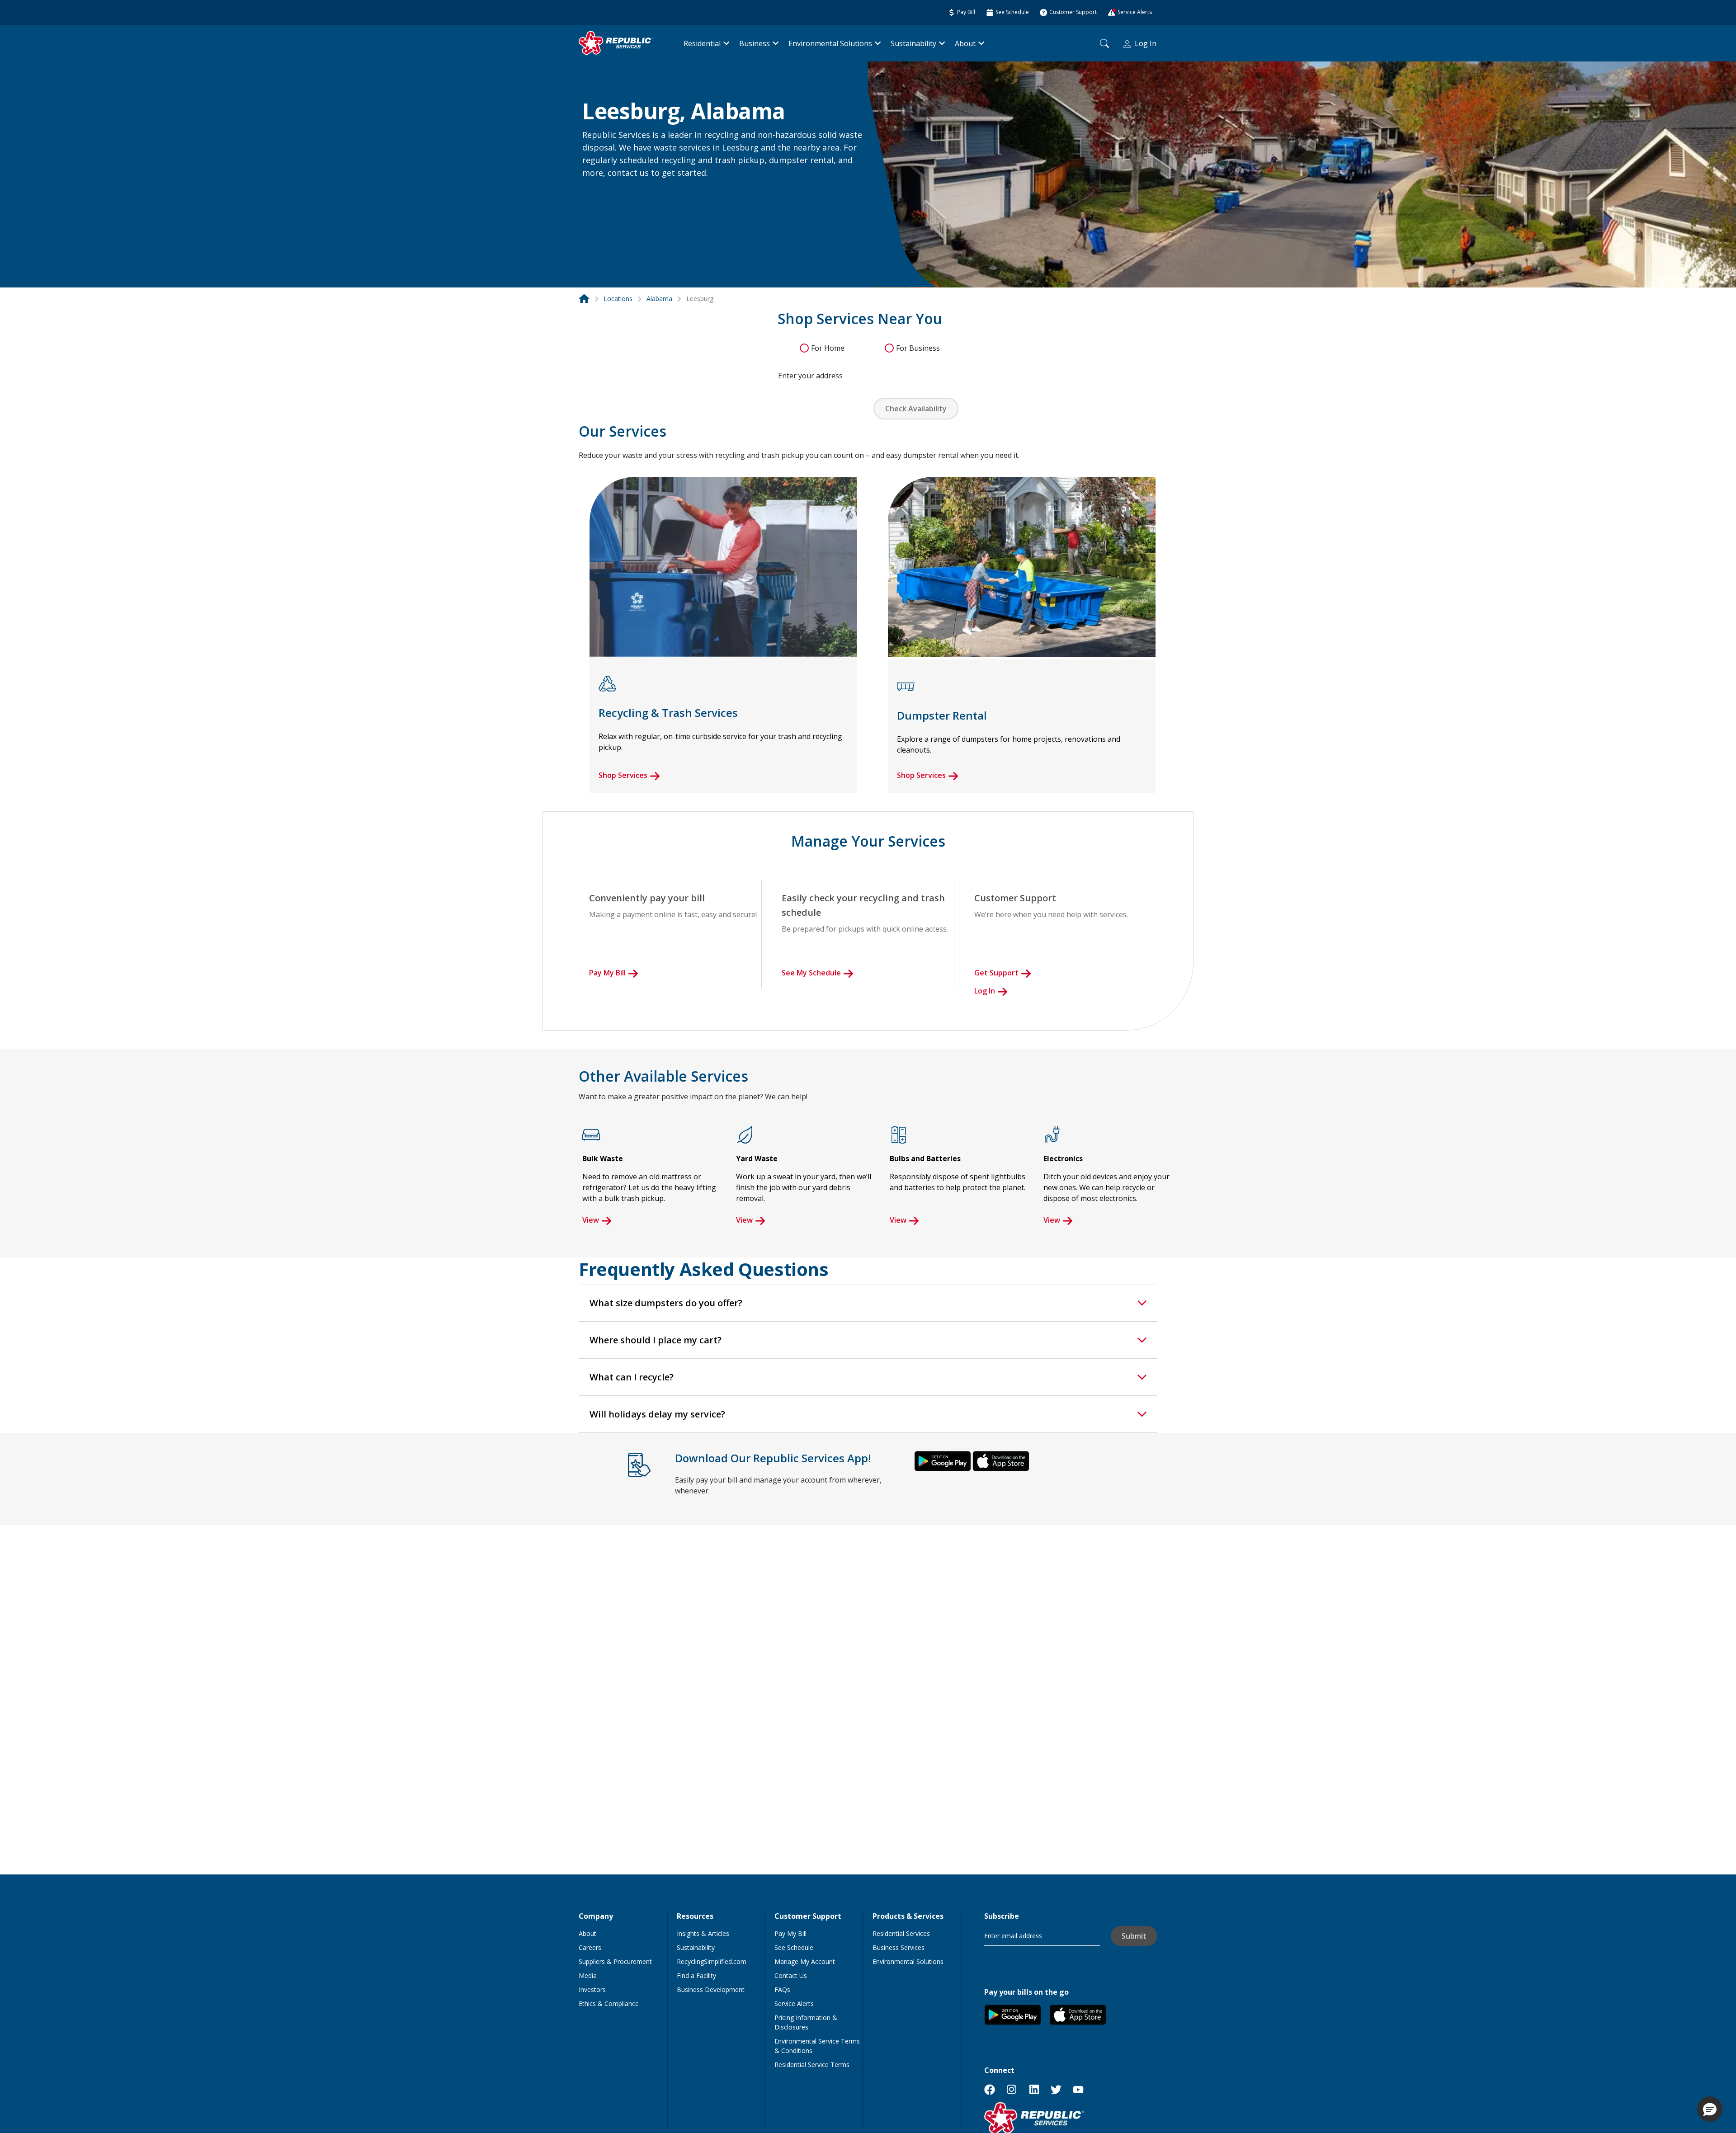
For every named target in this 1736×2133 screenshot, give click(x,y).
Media (588, 1975)
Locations (618, 299)
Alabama (659, 299)
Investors (592, 1989)
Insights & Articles (703, 1933)
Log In (1146, 43)
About (965, 43)
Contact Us (791, 1975)
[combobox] (868, 371)
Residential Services (901, 1933)
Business (755, 43)
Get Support (996, 973)
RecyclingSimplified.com (712, 1961)
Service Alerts (794, 2004)
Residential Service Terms (812, 2065)
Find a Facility (696, 1975)
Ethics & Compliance (609, 2004)
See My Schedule (811, 973)
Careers (590, 1947)
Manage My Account (805, 1961)
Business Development (711, 1989)
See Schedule (794, 1947)
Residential (702, 43)
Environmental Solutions (830, 43)
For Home (828, 348)
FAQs (782, 1989)
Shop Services (623, 775)
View (591, 1220)
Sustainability (913, 43)
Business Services (899, 1947)
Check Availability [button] (916, 409)
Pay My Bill (607, 973)
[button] (593, 193)
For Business (918, 348)
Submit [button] (1134, 1936)
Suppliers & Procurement (615, 1961)
